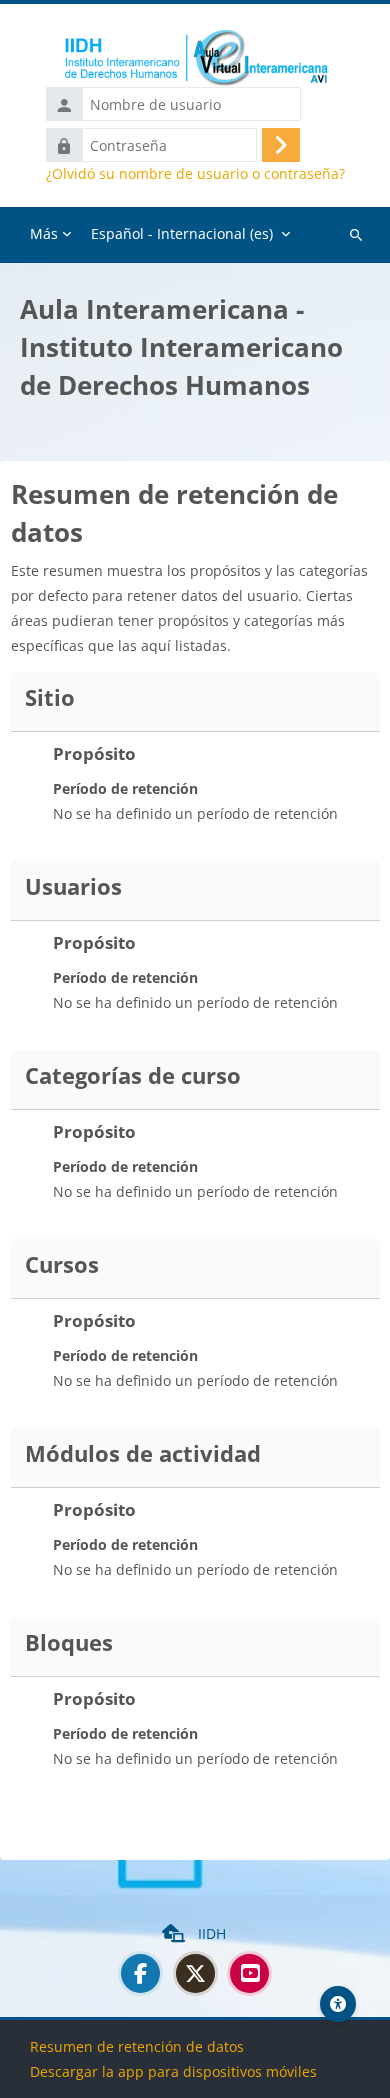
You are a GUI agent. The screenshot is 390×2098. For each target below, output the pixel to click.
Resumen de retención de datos (137, 2046)
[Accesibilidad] (338, 2004)
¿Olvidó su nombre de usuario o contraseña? (195, 174)
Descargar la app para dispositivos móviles (173, 2071)
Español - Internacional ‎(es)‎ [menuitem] (182, 233)
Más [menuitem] (44, 233)
